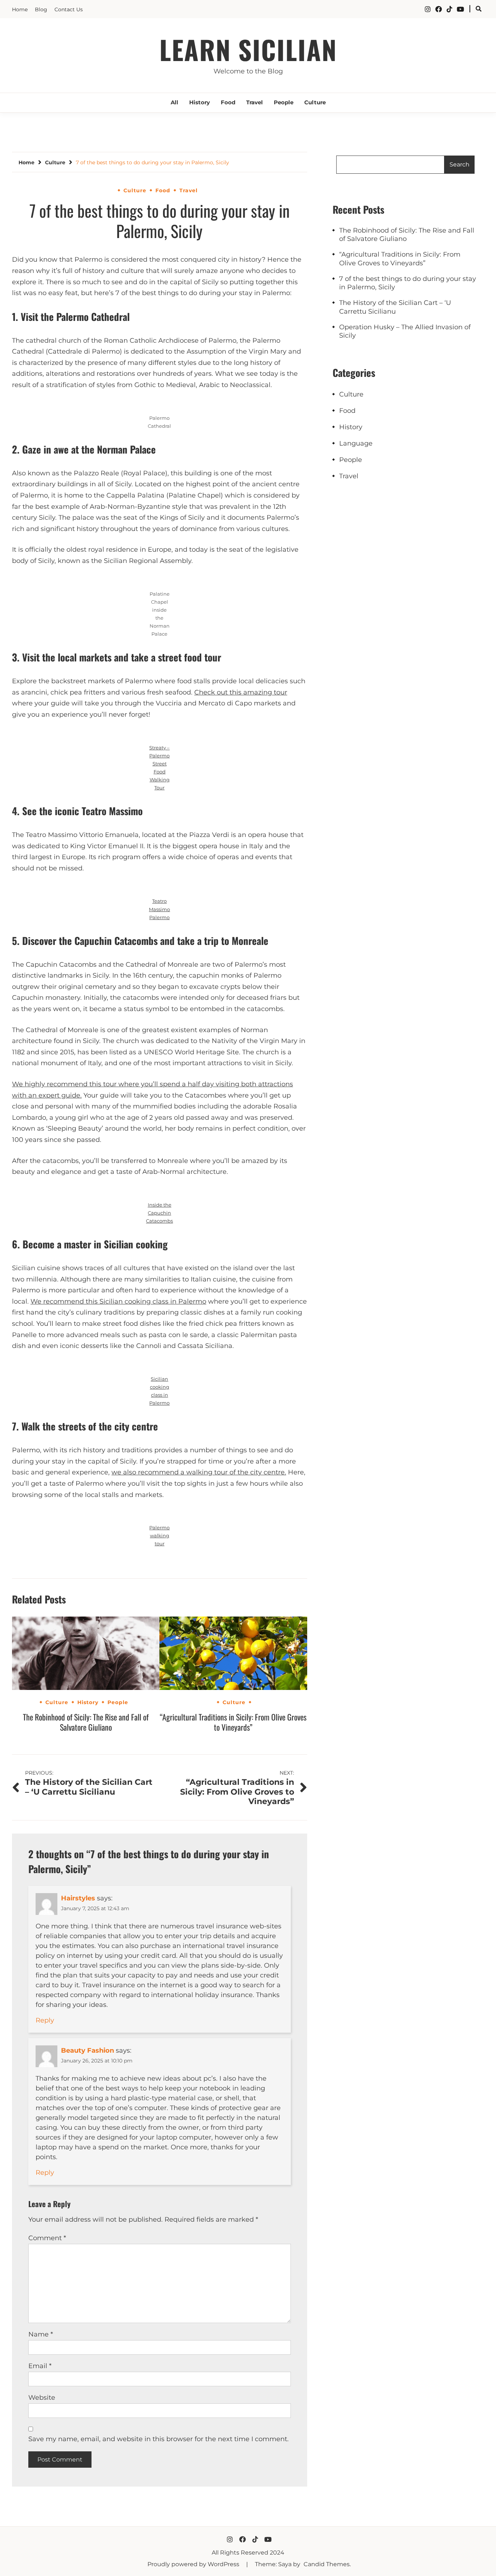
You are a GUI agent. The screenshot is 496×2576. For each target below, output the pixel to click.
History (200, 102)
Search (460, 164)
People (284, 102)
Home (20, 9)
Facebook (439, 9)
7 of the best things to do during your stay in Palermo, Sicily (408, 283)
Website (42, 2398)
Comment (47, 2238)
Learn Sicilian (248, 49)
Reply (45, 2020)
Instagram (428, 9)
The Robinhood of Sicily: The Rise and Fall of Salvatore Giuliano (86, 1722)
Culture (315, 102)
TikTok (450, 9)
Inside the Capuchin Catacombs (159, 1213)
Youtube (460, 9)
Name (41, 2334)
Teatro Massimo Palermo (159, 909)
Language (356, 443)
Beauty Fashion (88, 2050)
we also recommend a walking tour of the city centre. (199, 1472)
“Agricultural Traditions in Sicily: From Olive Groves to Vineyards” (233, 1722)
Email (40, 2366)
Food (228, 102)
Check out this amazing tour (241, 692)
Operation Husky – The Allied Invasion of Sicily (405, 331)
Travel (255, 102)
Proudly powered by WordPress (194, 2564)
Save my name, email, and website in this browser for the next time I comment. (158, 2439)
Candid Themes (327, 2564)
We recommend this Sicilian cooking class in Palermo (118, 1301)
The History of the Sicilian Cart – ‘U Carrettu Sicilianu (395, 307)
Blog (41, 9)
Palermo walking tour (159, 1535)
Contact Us (69, 9)
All (174, 102)
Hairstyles (78, 1898)
